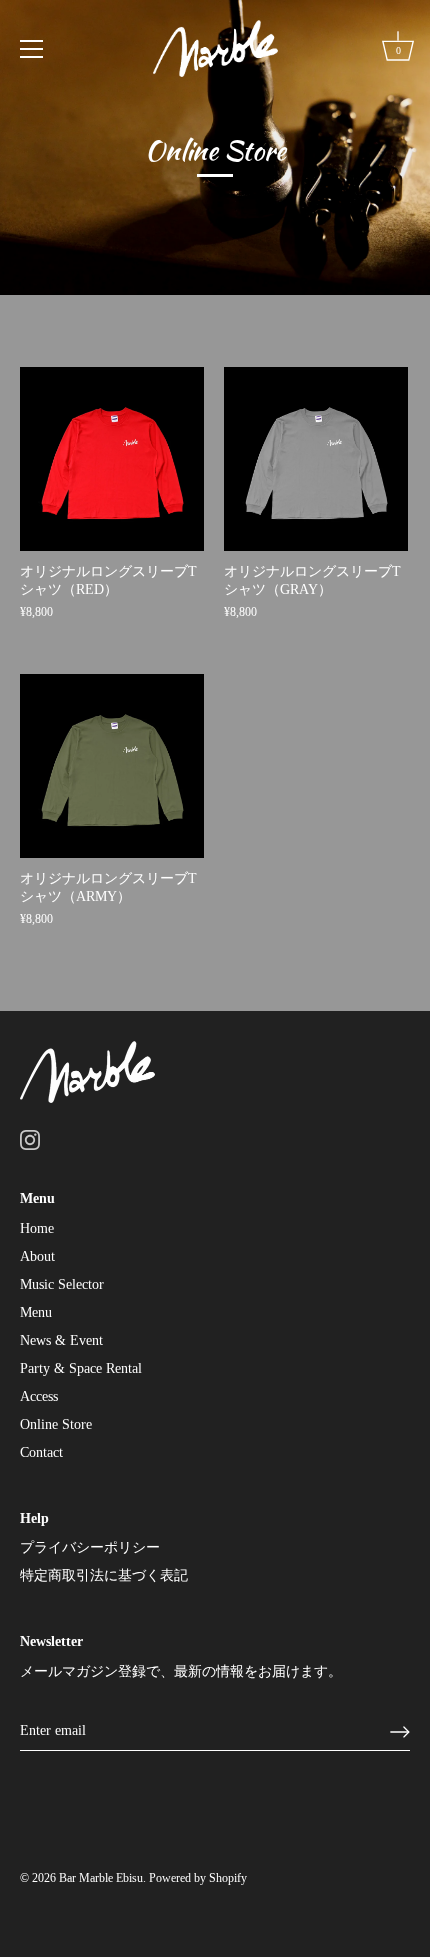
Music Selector (62, 1284)
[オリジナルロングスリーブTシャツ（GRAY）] (316, 459)
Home (37, 1228)
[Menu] (32, 49)
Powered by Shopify (198, 1878)
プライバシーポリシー (90, 1547)
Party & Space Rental (81, 1368)
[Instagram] (30, 1139)
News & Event (61, 1340)
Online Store (56, 1424)
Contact (41, 1452)
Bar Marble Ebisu (101, 1878)
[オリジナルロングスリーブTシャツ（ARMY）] (112, 766)
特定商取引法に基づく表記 (104, 1575)
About (37, 1256)
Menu (36, 1312)
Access (39, 1396)
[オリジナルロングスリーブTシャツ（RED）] (112, 459)
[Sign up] (400, 1732)
